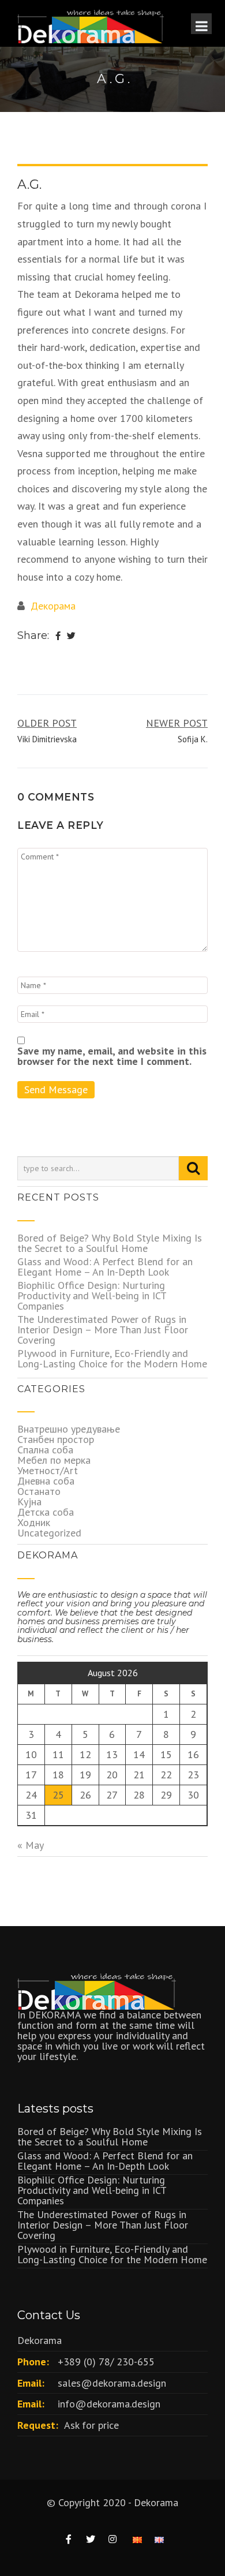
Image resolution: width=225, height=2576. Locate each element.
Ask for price (91, 2425)
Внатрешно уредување (69, 1429)
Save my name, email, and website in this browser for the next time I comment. (112, 1056)
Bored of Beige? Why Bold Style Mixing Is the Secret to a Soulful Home (110, 1243)
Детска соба (46, 1512)
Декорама (53, 606)
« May (30, 1845)
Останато (39, 1491)
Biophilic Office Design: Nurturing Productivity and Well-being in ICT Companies (92, 1296)
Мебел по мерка (54, 1460)
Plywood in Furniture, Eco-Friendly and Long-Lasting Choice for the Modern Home (112, 1358)
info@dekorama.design (109, 2404)
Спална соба (45, 1450)
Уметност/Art (48, 1470)
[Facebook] (58, 636)
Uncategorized (49, 1533)
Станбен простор (56, 1439)
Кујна (29, 1502)
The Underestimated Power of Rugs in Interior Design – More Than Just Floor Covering (103, 1330)
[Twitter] (71, 636)
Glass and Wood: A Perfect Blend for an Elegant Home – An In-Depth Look (105, 1267)
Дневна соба (46, 1481)
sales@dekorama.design (112, 2383)
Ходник (34, 1522)
